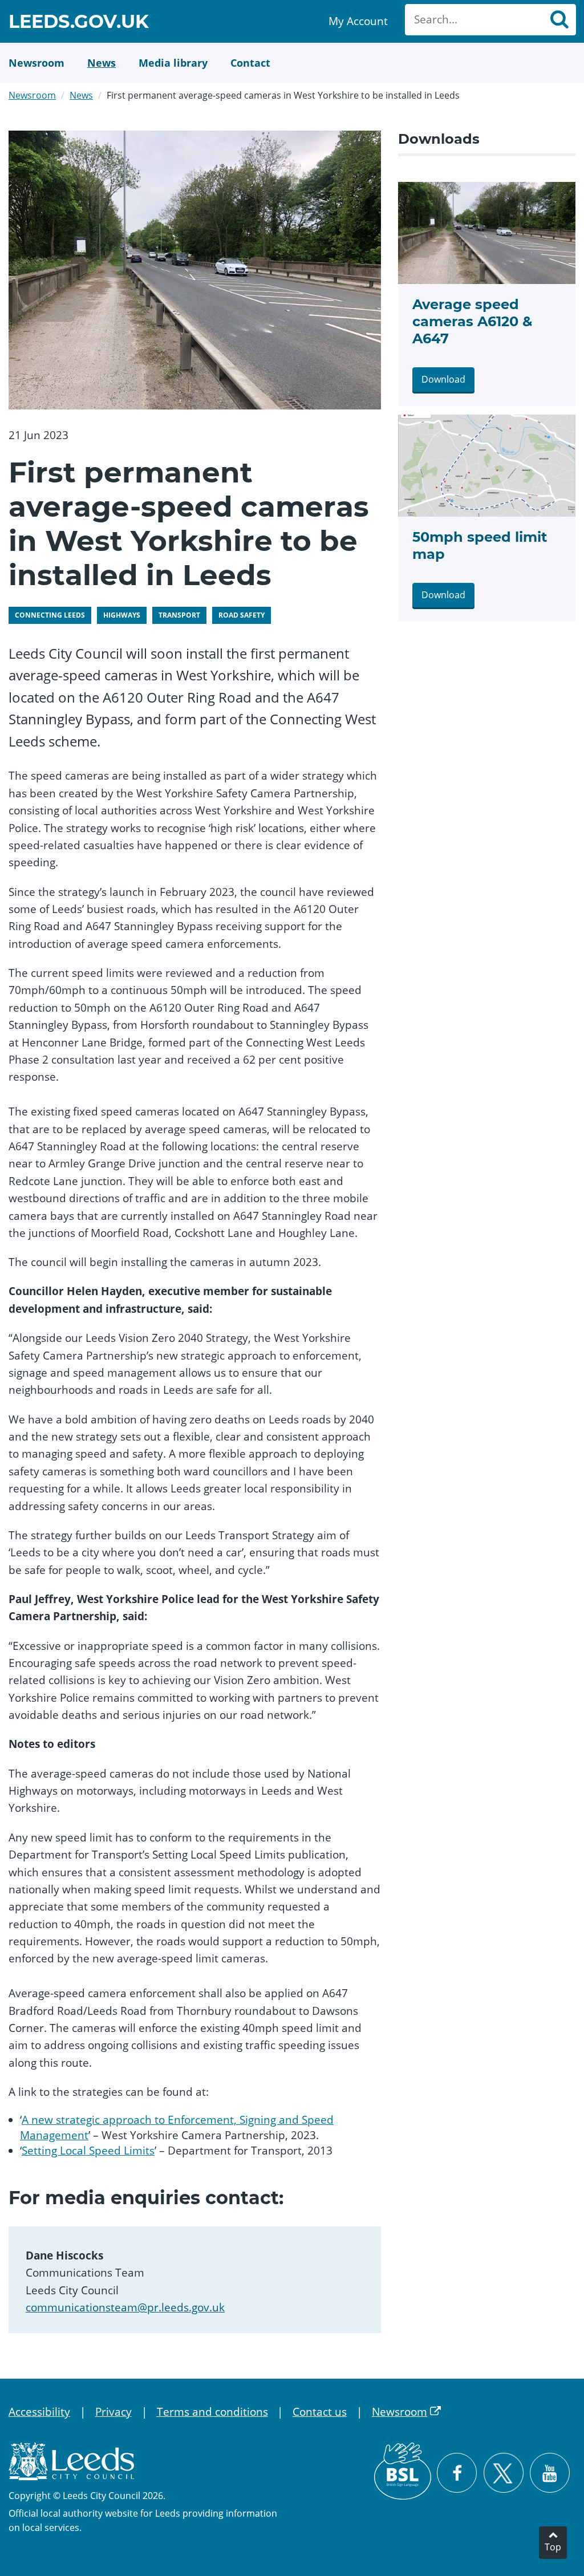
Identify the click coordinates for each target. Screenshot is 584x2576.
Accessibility (39, 2412)
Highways (122, 615)
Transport (179, 615)
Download (443, 379)
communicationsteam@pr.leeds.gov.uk (125, 2307)
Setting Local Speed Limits (88, 2151)
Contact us (320, 2412)
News (81, 95)
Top (553, 2547)
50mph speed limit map (480, 545)
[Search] (559, 20)
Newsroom (32, 95)
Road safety (242, 615)
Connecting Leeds (50, 615)
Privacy (113, 2412)
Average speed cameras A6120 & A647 (472, 321)
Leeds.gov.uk (79, 23)
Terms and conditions (212, 2412)
